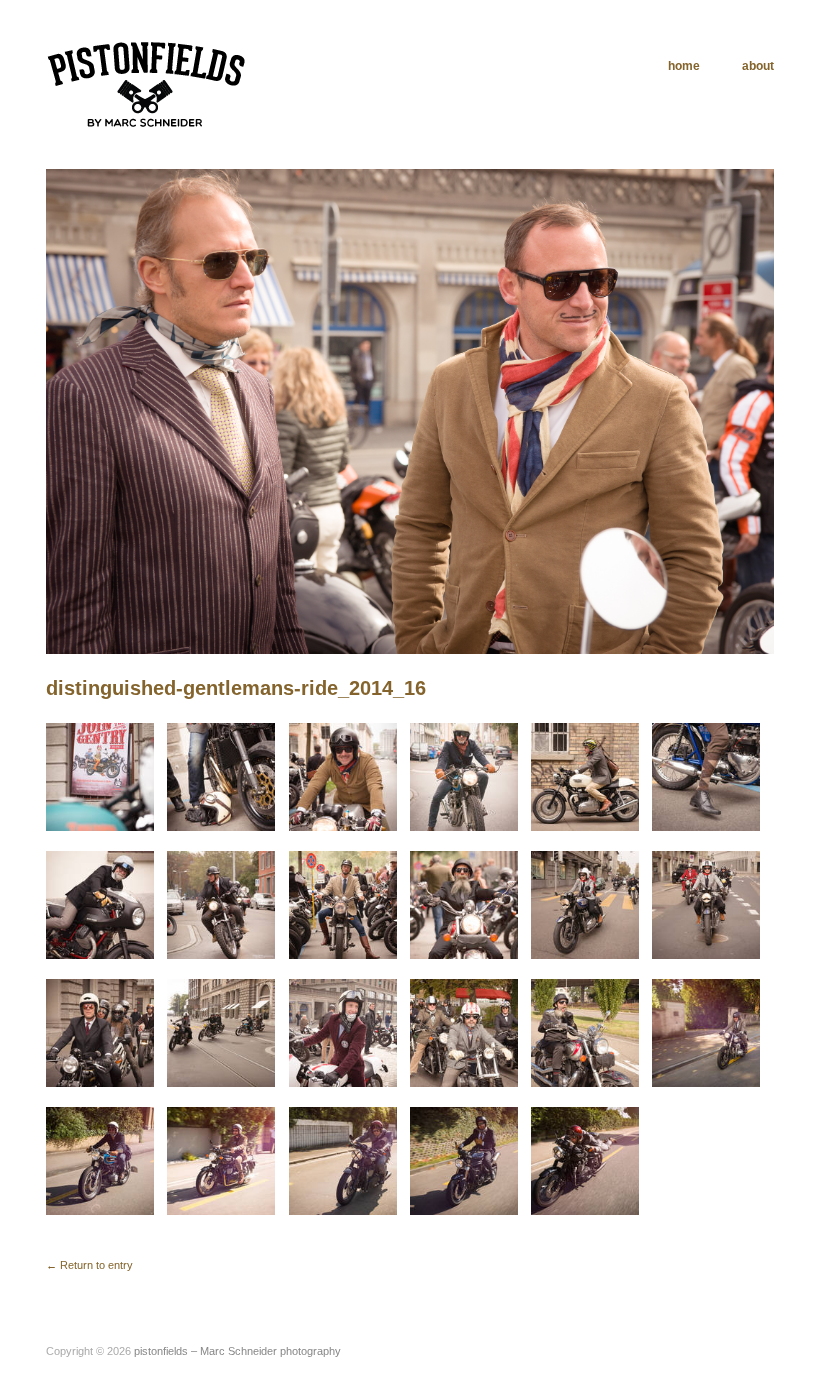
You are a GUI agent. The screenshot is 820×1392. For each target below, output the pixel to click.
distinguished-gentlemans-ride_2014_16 (236, 688)
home (684, 66)
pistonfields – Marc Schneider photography (237, 1351)
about (758, 66)
